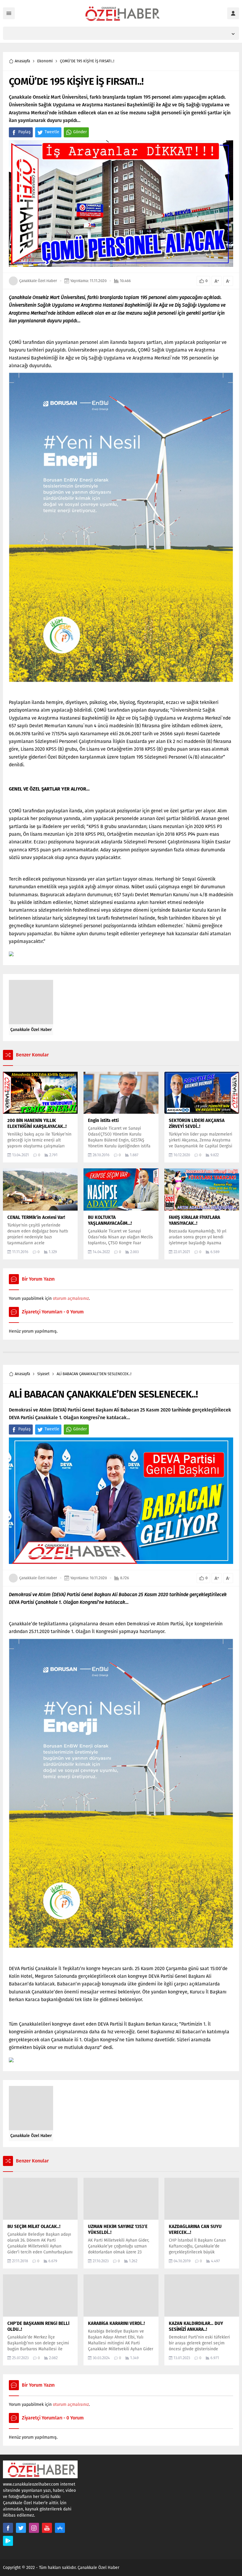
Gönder (80, 132)
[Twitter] (21, 2528)
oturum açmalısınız (71, 1298)
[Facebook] (8, 2528)
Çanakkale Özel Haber (38, 281)
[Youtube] (47, 2528)
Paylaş (24, 132)
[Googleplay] (8, 2541)
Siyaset (43, 1374)
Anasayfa (22, 61)
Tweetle (52, 132)
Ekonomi (45, 61)
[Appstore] (60, 2528)
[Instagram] (34, 2528)
